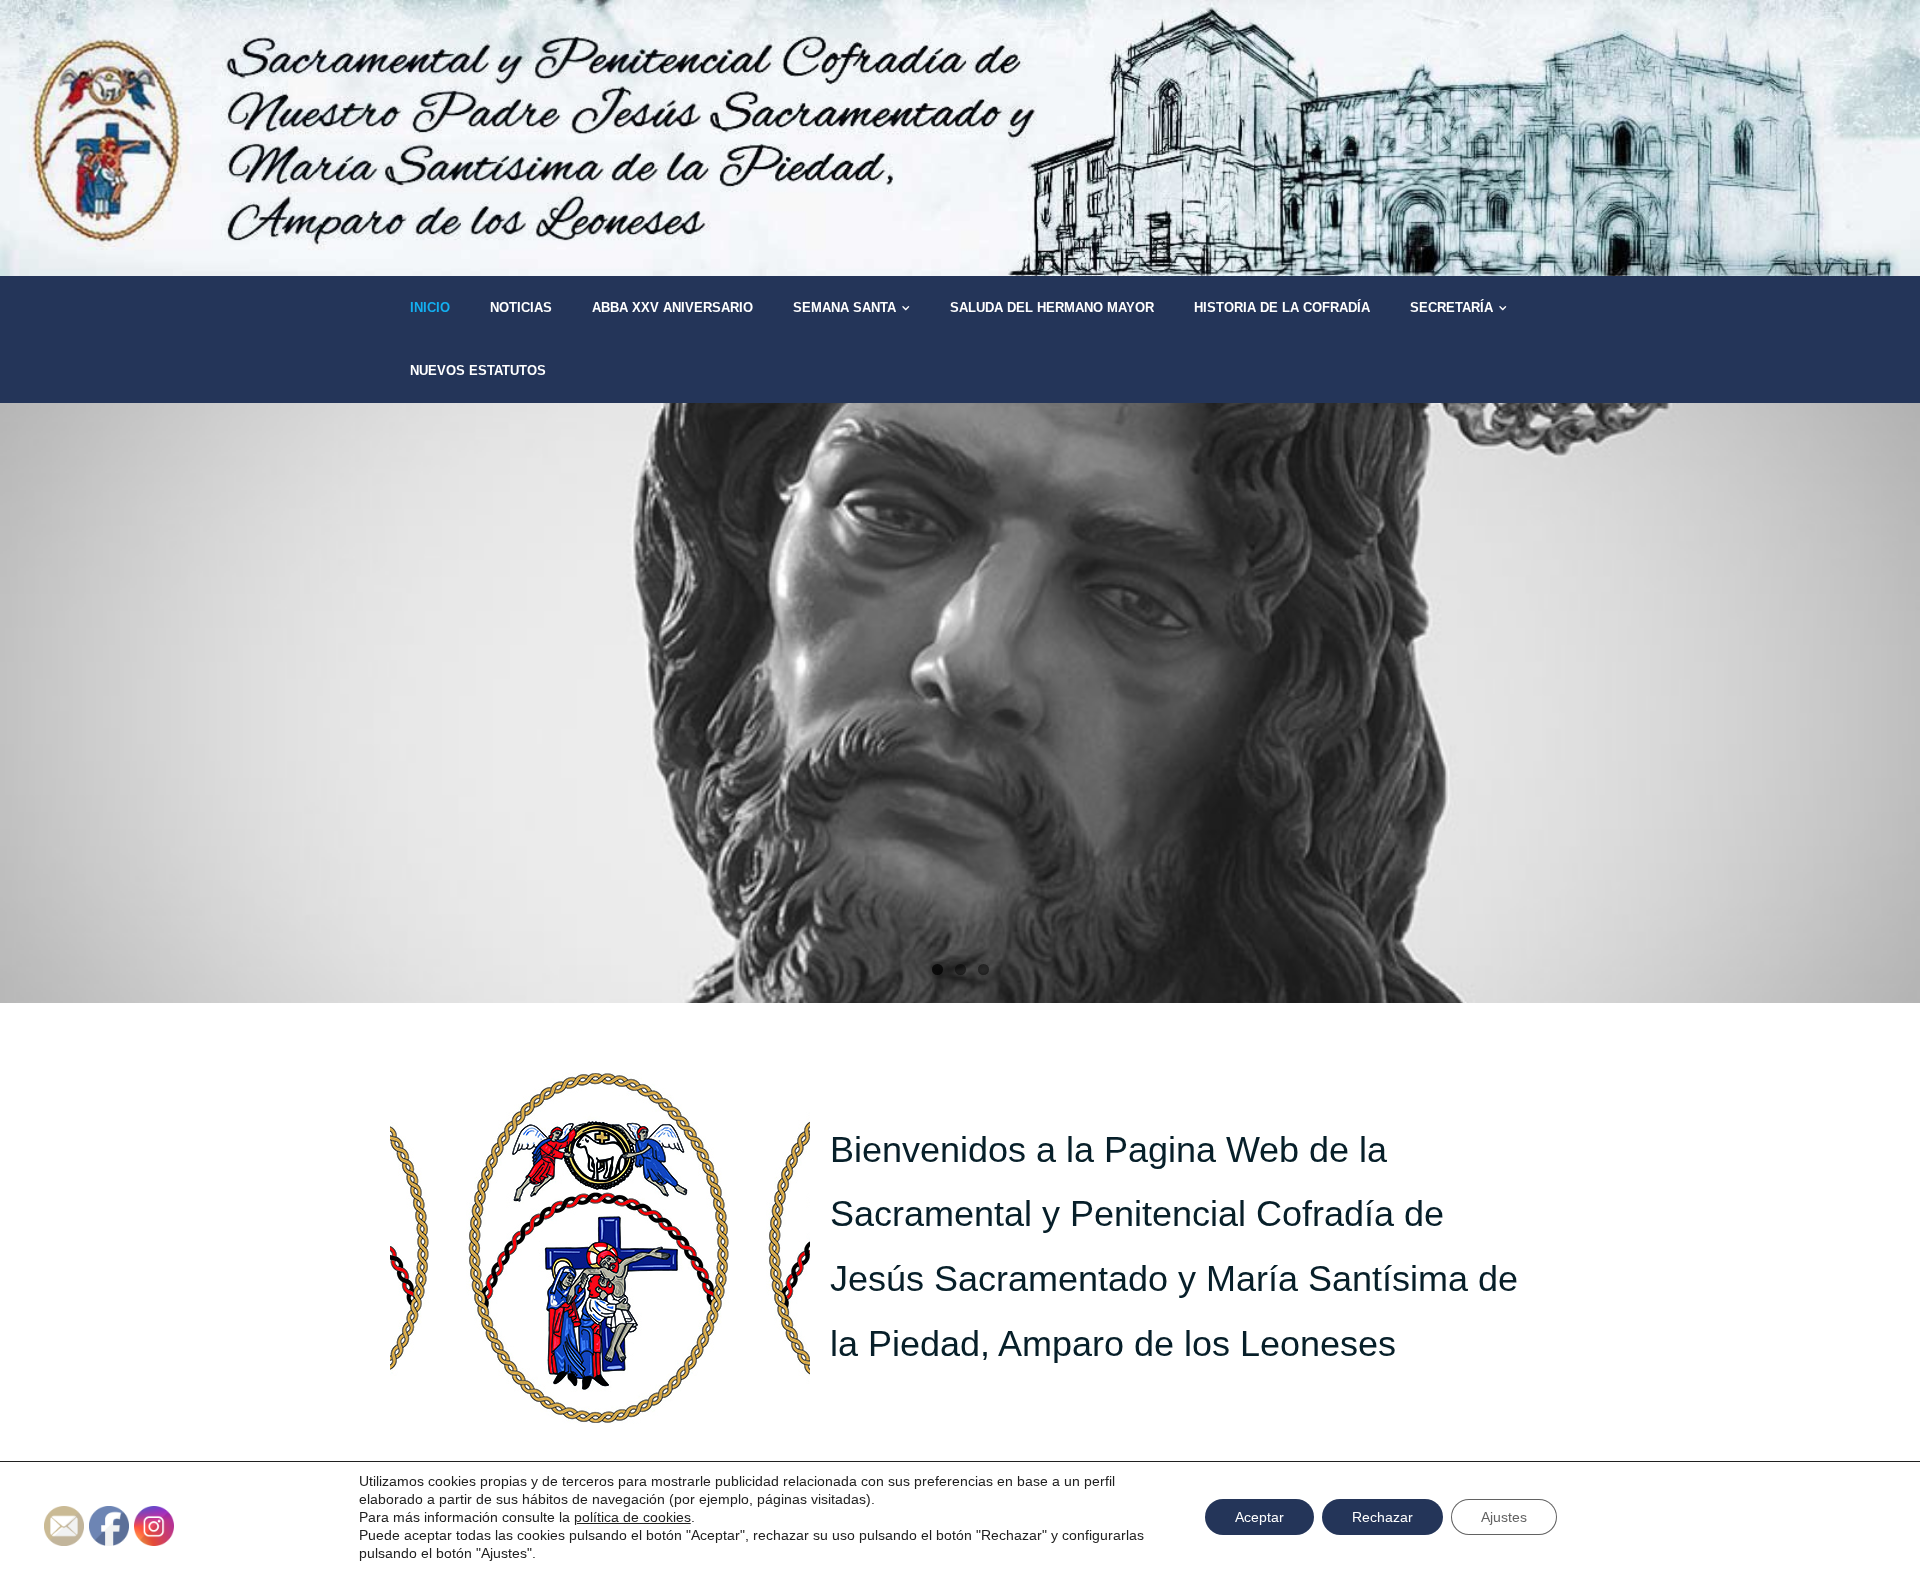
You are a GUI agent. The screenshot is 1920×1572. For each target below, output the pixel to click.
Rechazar (1382, 1517)
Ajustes (1504, 1517)
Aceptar (1259, 1517)
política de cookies (632, 1517)
